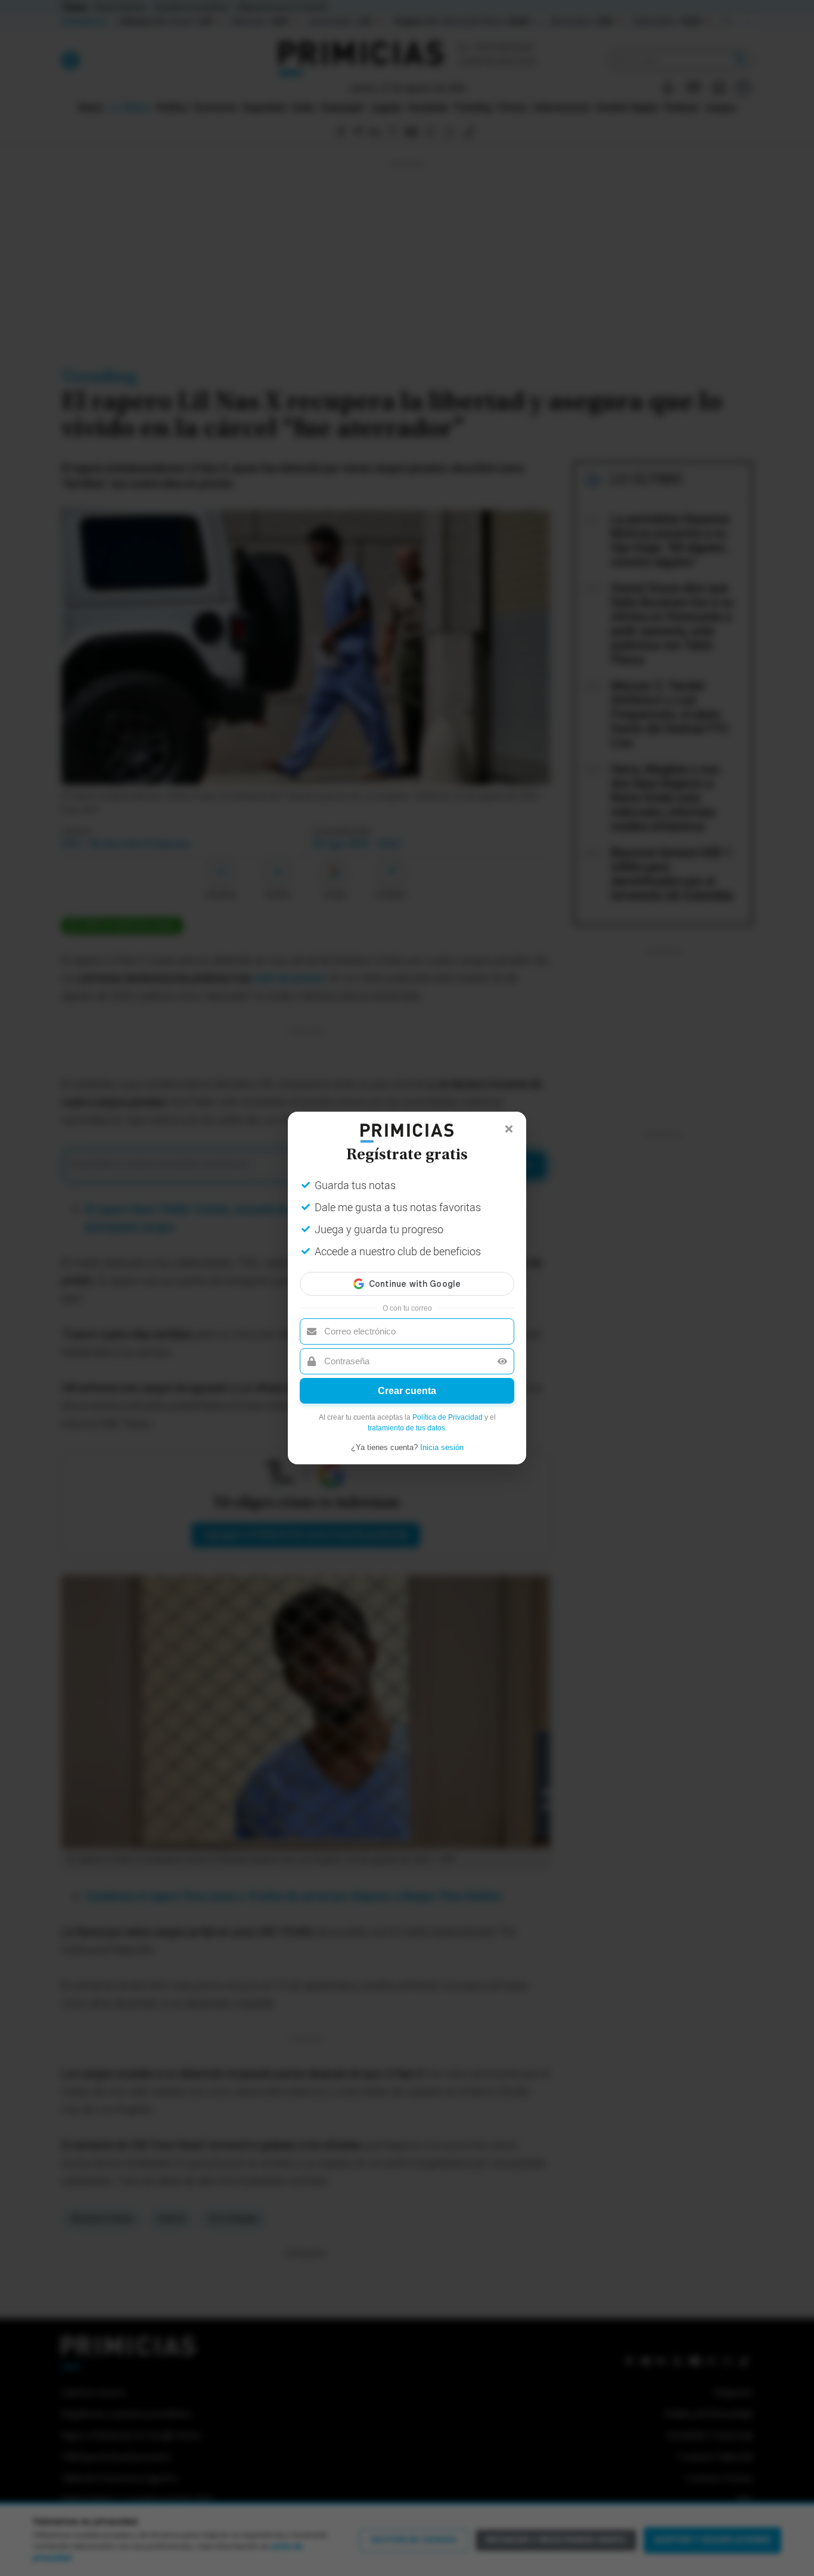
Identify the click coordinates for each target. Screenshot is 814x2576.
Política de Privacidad (448, 1417)
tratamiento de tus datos (406, 1428)
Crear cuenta (407, 1391)
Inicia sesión (442, 1447)
